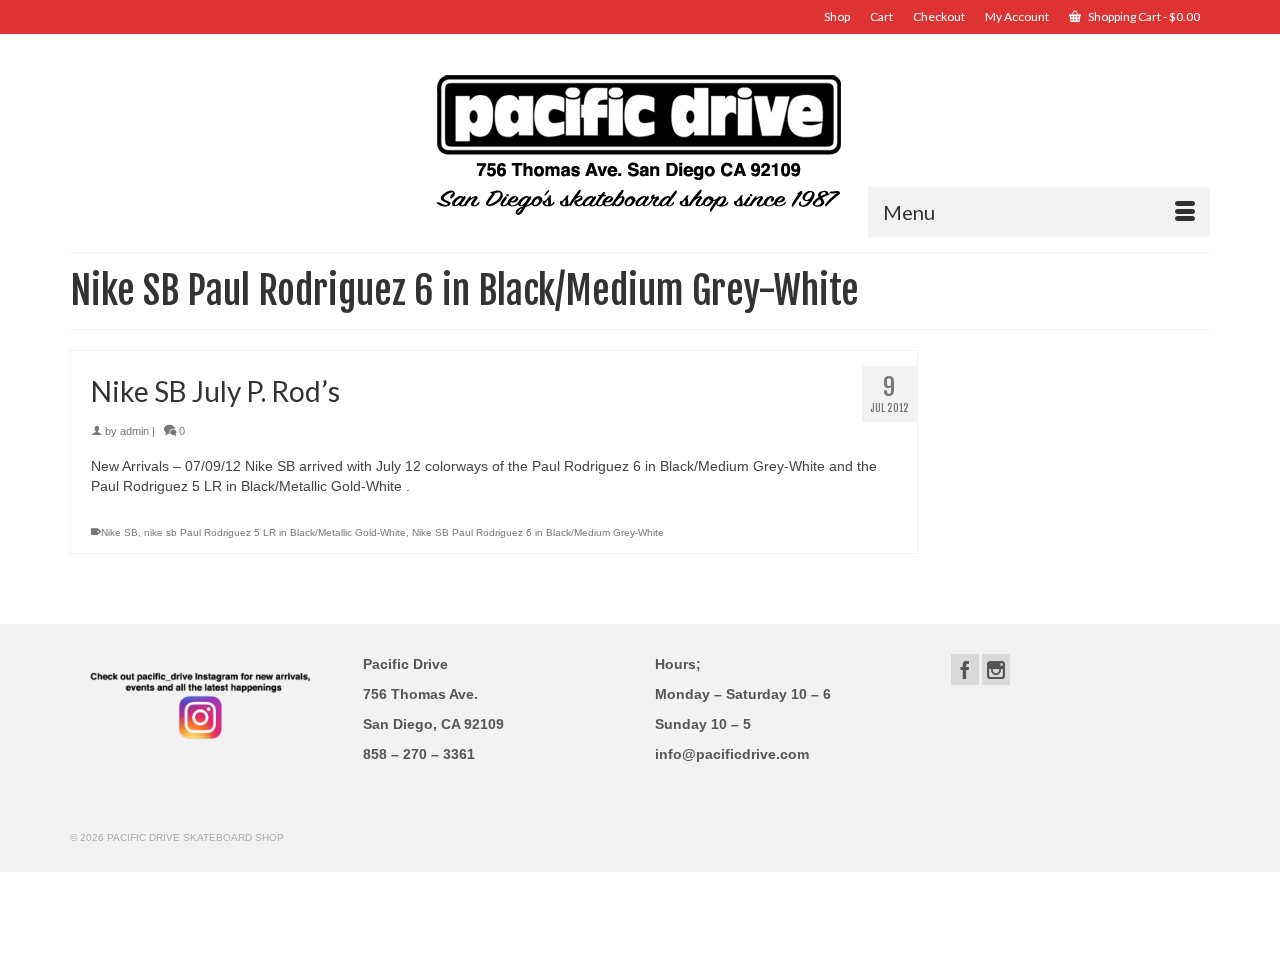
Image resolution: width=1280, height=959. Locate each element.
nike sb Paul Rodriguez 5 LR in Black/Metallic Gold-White (275, 532)
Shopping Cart (1143, 16)
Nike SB (119, 532)
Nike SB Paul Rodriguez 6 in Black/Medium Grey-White (538, 532)
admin (134, 431)
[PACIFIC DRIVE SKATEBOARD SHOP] (640, 142)
